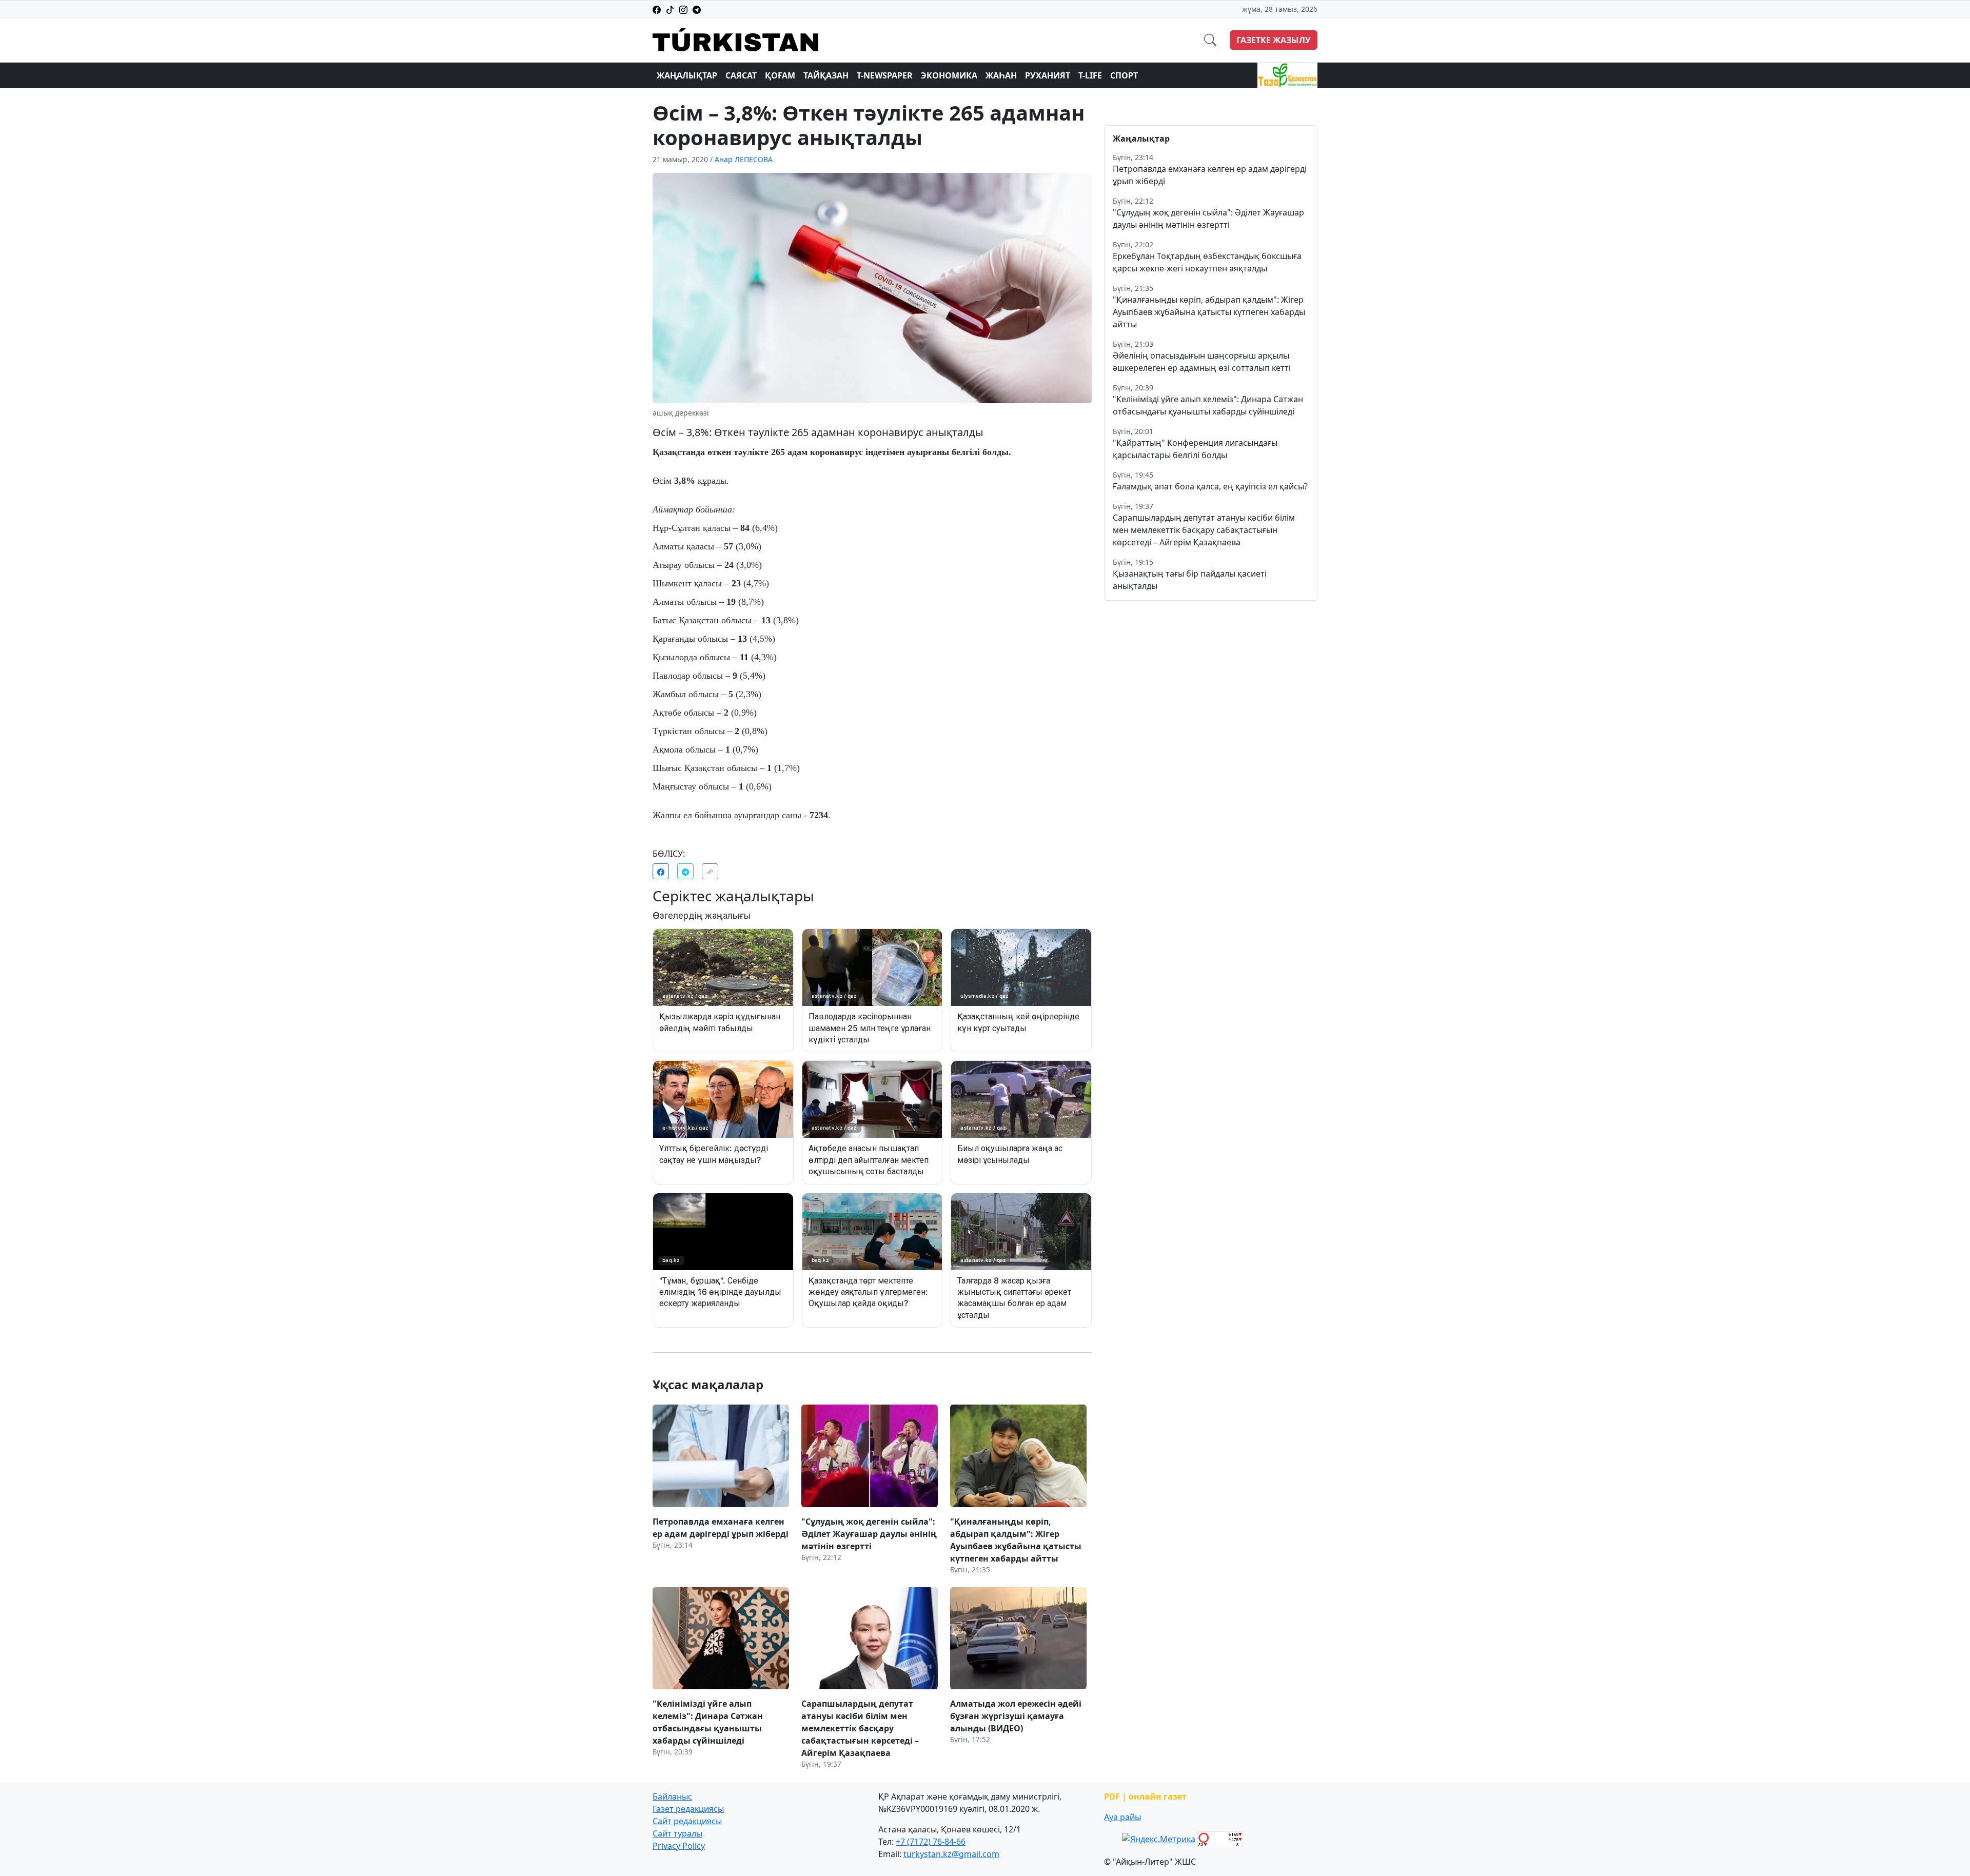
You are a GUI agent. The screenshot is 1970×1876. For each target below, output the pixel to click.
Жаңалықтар (687, 75)
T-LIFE (1090, 75)
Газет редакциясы (688, 1809)
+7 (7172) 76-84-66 (931, 1842)
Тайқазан (826, 75)
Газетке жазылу (1274, 40)
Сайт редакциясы (687, 1821)
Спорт (1124, 75)
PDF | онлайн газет (1145, 1796)
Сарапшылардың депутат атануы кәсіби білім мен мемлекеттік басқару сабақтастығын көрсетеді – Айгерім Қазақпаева (1204, 530)
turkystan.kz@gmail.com (951, 1854)
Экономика (949, 75)
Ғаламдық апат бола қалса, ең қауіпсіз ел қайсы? (1210, 486)
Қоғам (780, 75)
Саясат (741, 75)
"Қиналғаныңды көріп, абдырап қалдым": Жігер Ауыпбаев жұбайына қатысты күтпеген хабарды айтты (1209, 312)
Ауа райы (1122, 1817)
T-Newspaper (885, 75)
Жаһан (1001, 75)
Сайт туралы (677, 1833)
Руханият (1048, 75)
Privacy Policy (679, 1846)
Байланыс (672, 1796)
